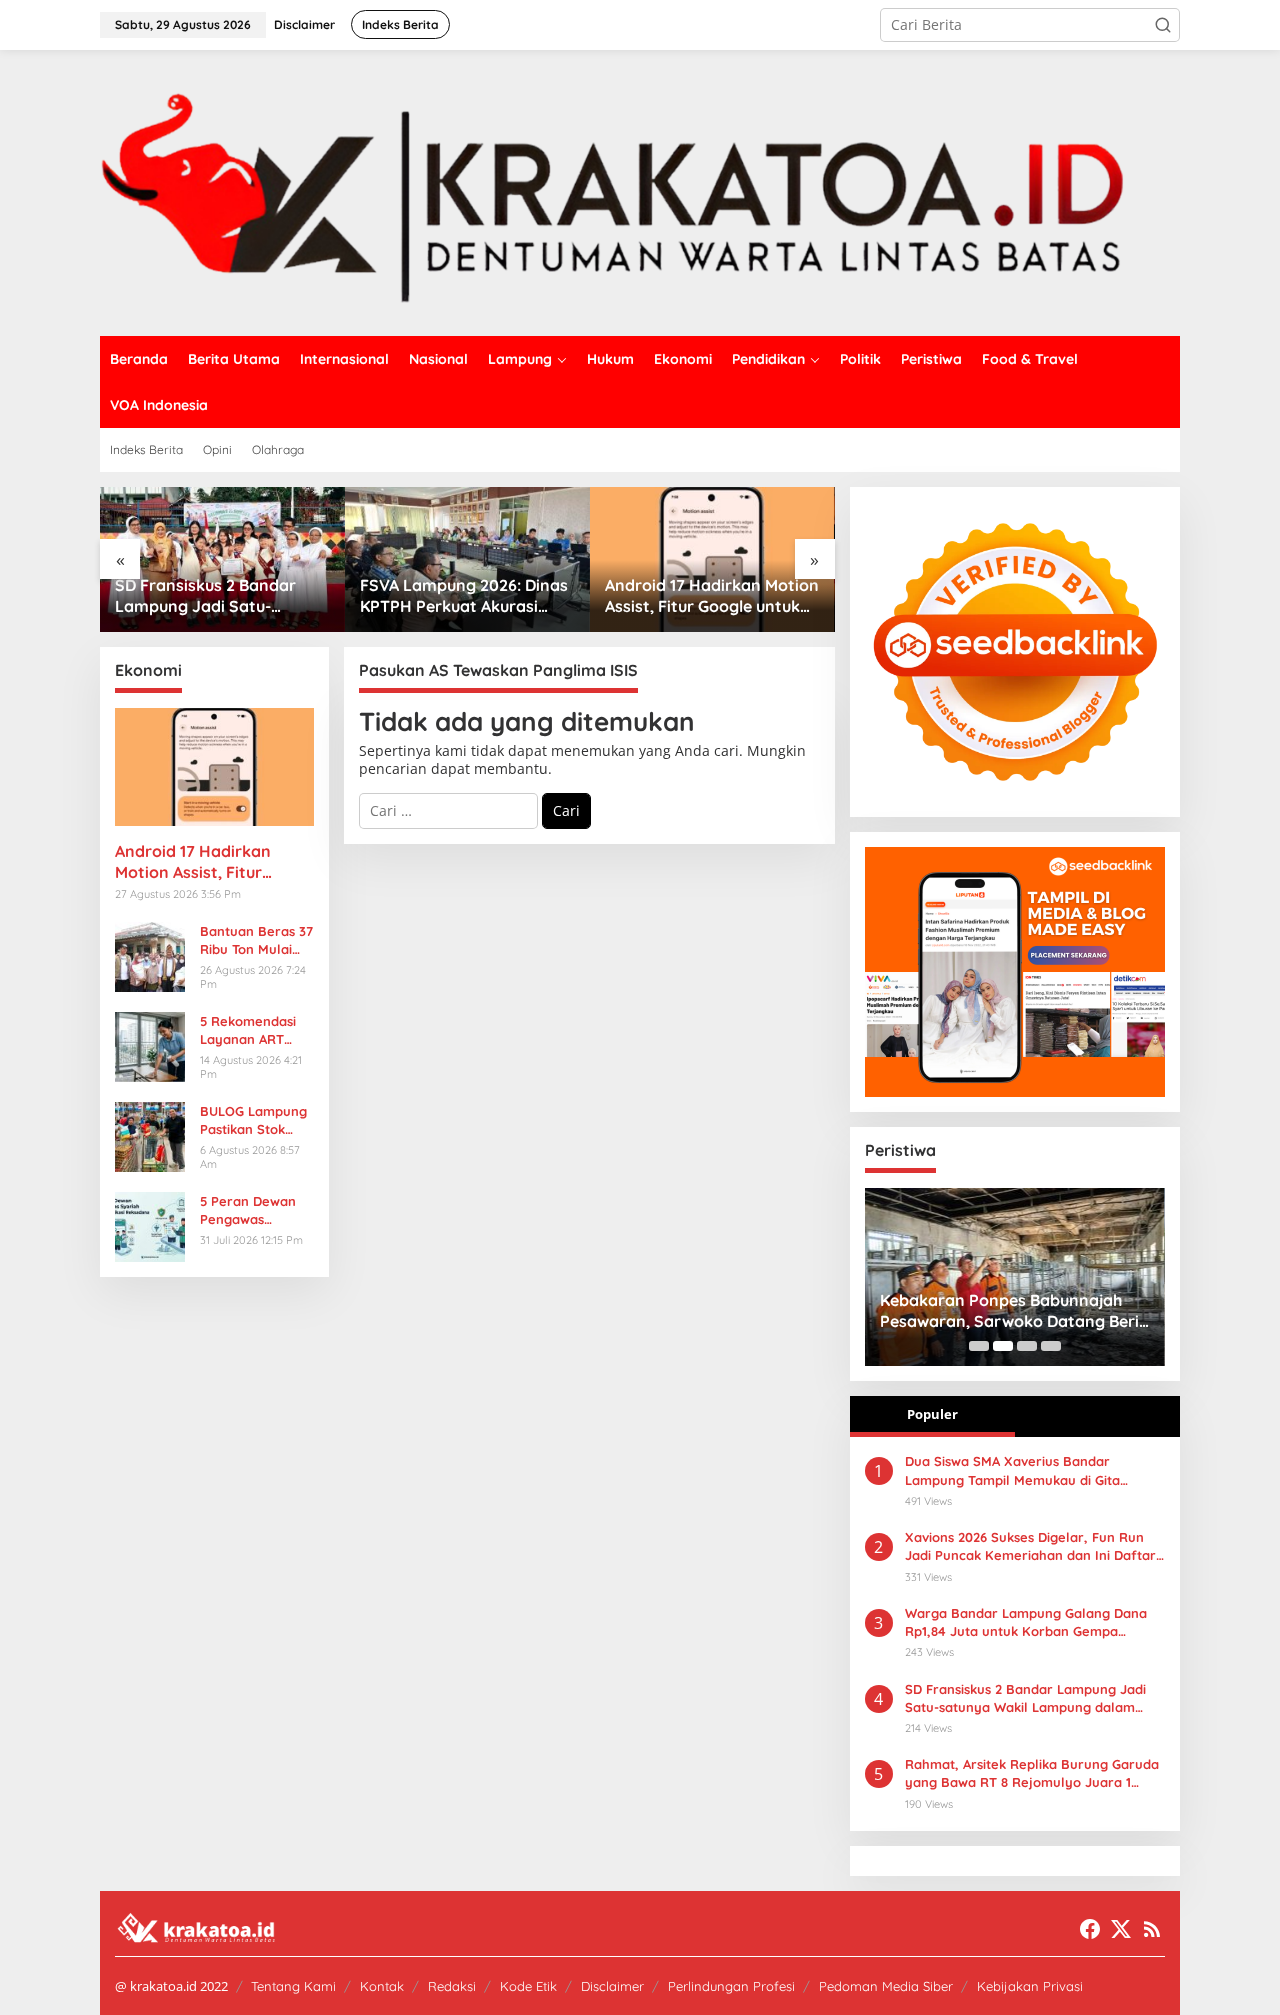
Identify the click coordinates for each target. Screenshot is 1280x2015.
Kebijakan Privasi (1030, 1986)
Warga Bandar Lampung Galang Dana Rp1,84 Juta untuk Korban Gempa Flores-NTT (1026, 1622)
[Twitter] (1121, 1929)
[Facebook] (1090, 1929)
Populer (932, 1414)
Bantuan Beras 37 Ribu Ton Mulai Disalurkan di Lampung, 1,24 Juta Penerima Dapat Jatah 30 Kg (256, 940)
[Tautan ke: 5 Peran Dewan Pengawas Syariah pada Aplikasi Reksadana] (150, 1224)
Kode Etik (528, 1986)
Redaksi (452, 1986)
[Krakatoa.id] (640, 191)
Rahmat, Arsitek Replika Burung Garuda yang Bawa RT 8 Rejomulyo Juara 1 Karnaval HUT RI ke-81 (1032, 1773)
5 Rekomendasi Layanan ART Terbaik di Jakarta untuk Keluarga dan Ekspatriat (248, 1030)
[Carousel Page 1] (979, 1346)
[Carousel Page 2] (1003, 1346)
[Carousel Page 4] (1051, 1346)
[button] (1163, 25)
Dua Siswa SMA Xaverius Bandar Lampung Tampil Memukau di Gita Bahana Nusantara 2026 (712, 596)
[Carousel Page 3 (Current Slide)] (1027, 1346)
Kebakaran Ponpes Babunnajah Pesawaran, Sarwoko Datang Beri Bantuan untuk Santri (942, 1311)
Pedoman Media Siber (886, 1986)
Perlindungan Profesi (731, 1986)
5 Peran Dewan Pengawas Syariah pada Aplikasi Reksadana (248, 1210)
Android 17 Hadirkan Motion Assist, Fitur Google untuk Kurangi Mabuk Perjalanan (479, 596)
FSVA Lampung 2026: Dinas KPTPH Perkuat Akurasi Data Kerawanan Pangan (231, 596)
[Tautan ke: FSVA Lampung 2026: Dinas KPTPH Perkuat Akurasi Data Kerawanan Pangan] (234, 559)
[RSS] (1152, 1929)
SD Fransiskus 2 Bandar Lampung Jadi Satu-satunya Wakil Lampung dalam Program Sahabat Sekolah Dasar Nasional (1025, 1698)
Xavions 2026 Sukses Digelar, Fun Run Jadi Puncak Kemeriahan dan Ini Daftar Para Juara (1030, 1546)
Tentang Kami (293, 1986)
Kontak (382, 1986)
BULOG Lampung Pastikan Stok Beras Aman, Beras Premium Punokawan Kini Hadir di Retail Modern (253, 1120)
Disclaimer (612, 1986)
